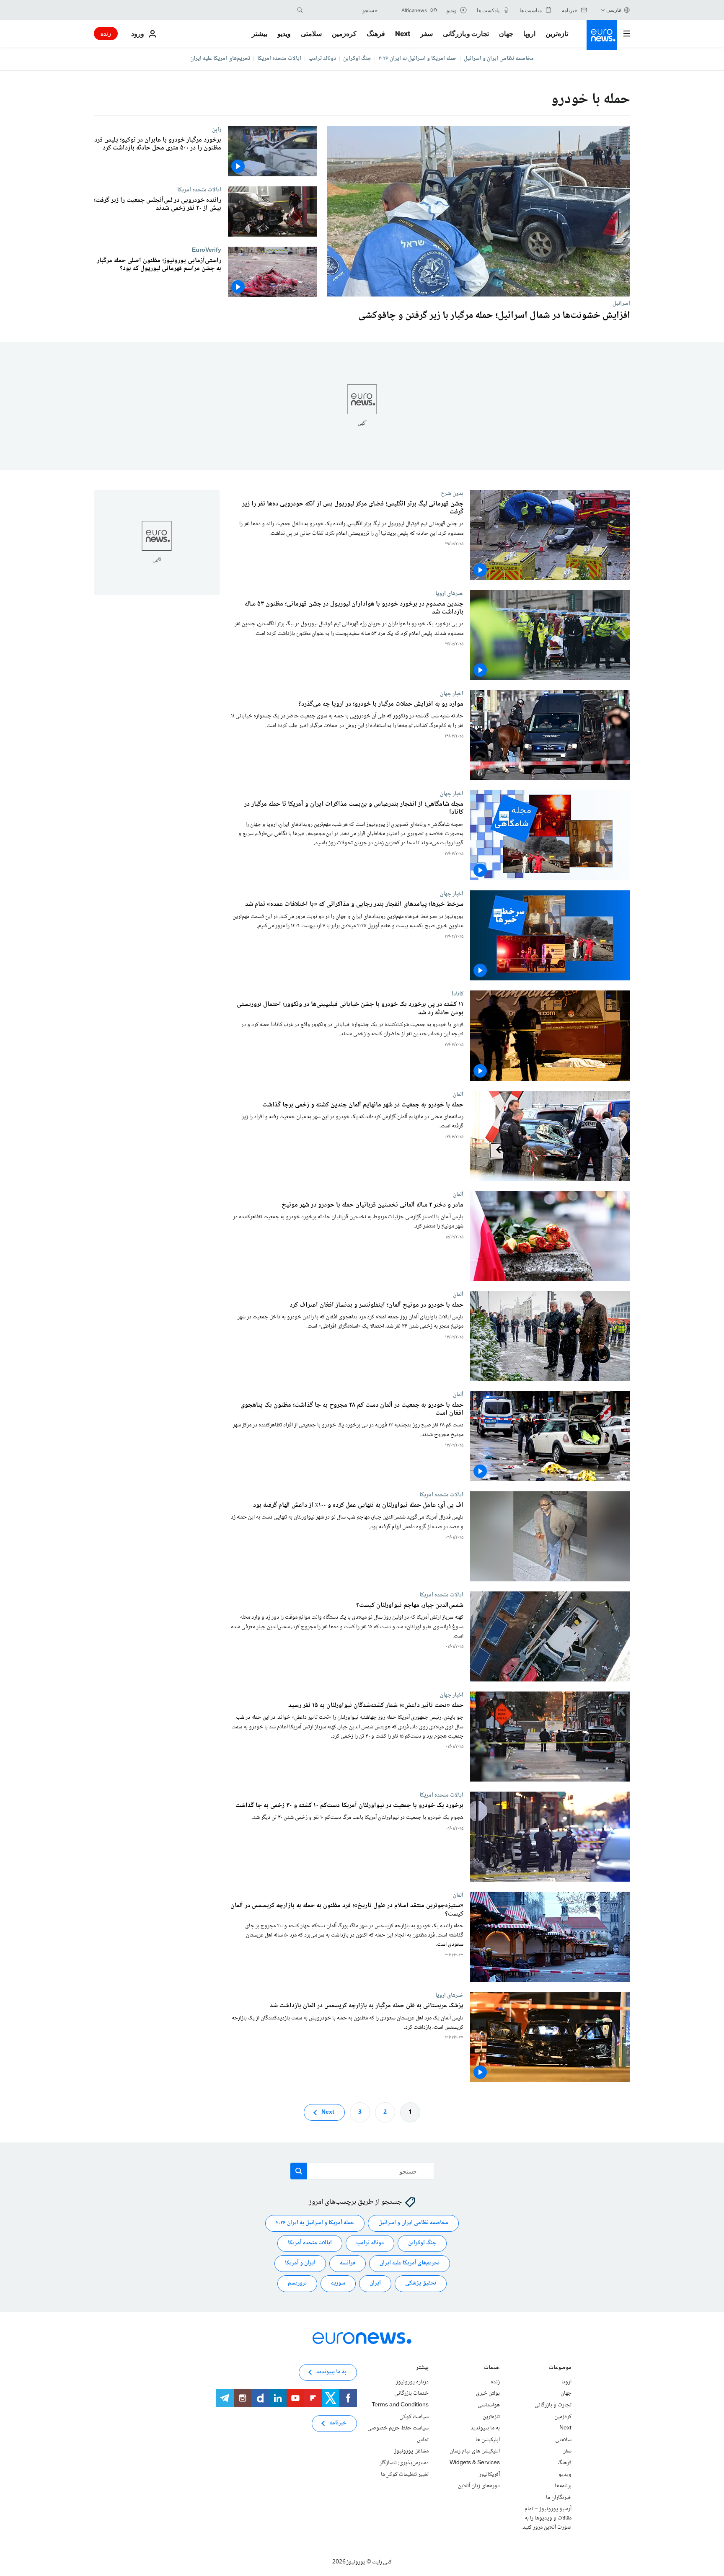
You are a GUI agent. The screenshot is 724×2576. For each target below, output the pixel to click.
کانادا (458, 994)
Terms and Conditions (400, 2405)
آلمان (458, 1094)
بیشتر (422, 2368)
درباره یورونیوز (412, 2382)
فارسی (614, 10)
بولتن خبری (488, 2393)
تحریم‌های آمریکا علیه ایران (220, 59)
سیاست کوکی (414, 2417)
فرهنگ (376, 34)
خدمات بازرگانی (411, 2393)
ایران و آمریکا (300, 2263)
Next (403, 34)
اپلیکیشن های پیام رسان (475, 2451)
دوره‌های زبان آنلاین (479, 2486)
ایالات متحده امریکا (199, 190)
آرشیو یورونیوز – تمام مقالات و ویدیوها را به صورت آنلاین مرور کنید (547, 2518)
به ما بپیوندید (485, 2428)
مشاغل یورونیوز (411, 2451)
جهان (506, 34)
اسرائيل (621, 303)
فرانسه (348, 2263)
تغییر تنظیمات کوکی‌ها (405, 2475)
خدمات (492, 2368)
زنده (106, 33)
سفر (427, 34)
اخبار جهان (452, 694)
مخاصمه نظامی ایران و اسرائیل (499, 59)
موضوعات (560, 2368)
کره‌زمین (344, 34)
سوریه (338, 2283)
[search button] (300, 10)
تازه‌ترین (557, 34)
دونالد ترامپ (322, 59)
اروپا (529, 34)
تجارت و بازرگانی (466, 34)
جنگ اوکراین (357, 59)
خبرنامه (338, 2423)
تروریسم (297, 2283)
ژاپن (217, 129)
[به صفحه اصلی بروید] (602, 35)
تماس (423, 2440)
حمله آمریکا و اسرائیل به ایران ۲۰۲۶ (418, 59)
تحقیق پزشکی (421, 2283)
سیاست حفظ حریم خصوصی (398, 2428)
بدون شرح (452, 493)
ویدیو (284, 34)
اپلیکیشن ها (488, 2440)
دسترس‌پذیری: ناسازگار (404, 2463)
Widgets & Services (475, 2463)
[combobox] (342, 10)
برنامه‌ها (563, 2486)
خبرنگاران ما (559, 2498)
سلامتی (311, 34)
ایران (375, 2283)
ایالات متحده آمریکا (279, 59)
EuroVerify (207, 250)
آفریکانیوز (489, 2475)
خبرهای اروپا (449, 594)
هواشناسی (489, 2405)
